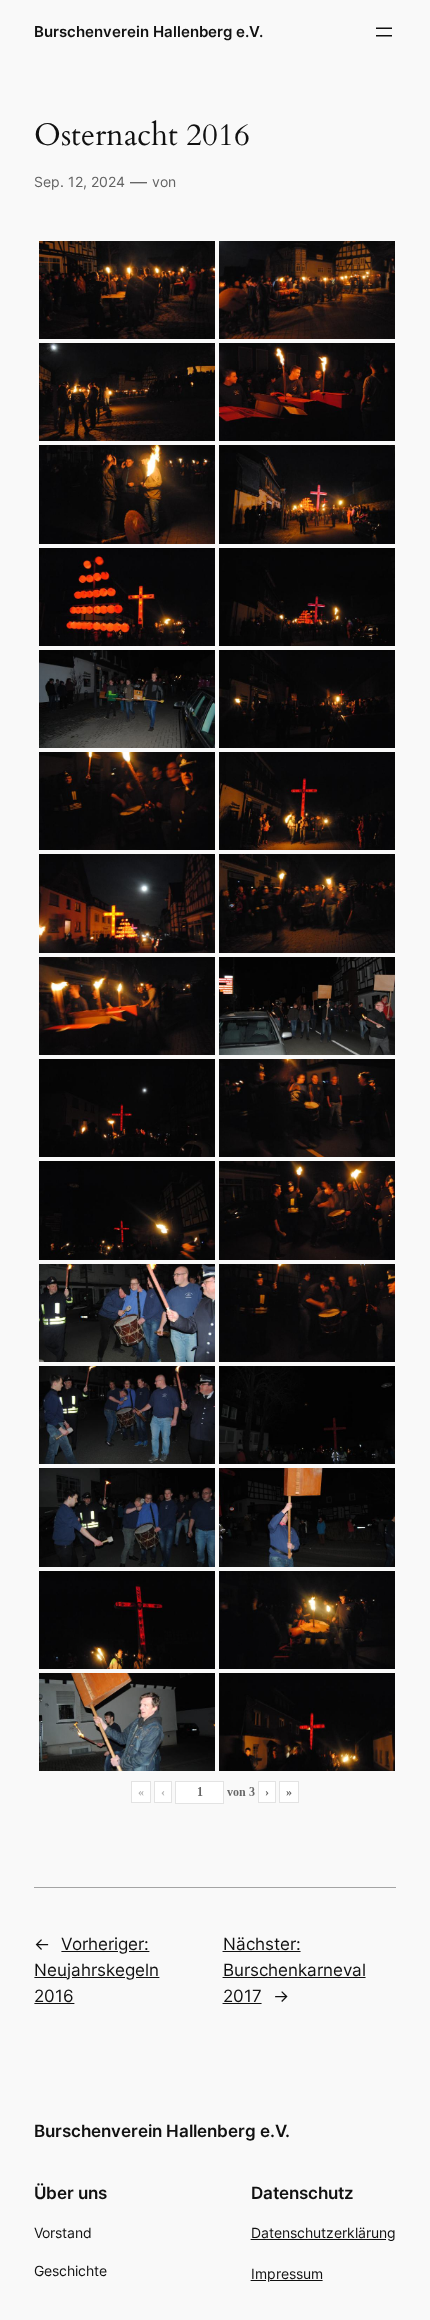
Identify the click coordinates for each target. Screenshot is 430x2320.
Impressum (287, 2273)
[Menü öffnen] (384, 32)
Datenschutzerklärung (323, 2232)
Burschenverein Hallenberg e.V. (148, 32)
